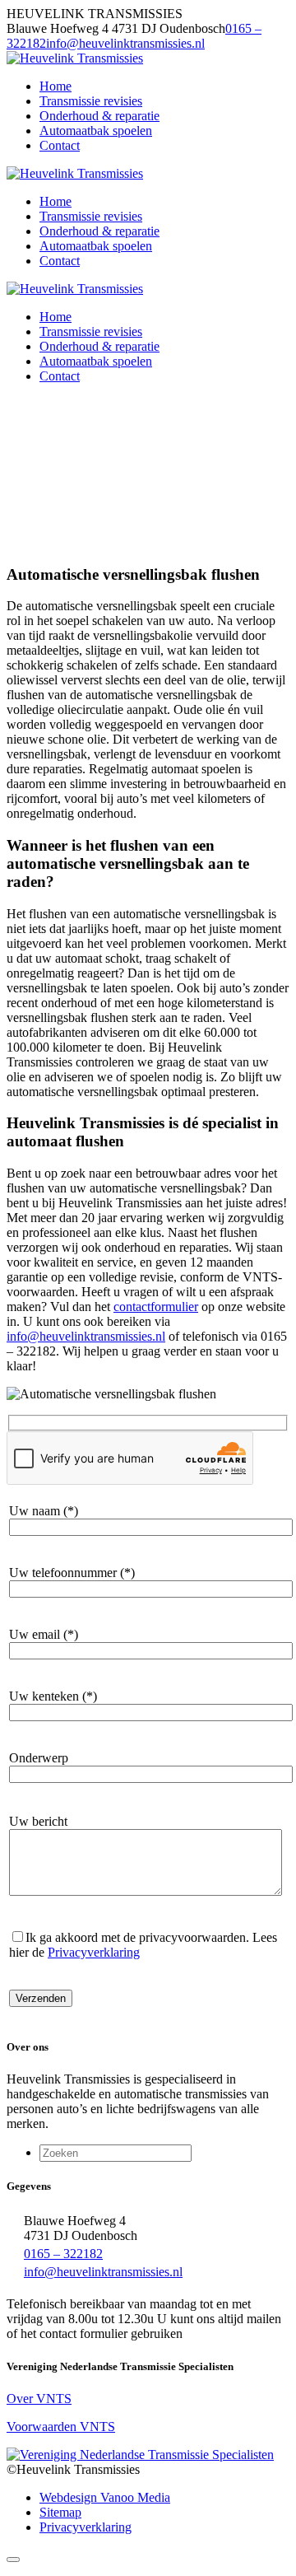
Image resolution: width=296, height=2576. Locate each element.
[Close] (13, 2560)
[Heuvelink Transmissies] (75, 58)
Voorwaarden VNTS (61, 2427)
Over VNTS (39, 2399)
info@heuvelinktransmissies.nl (125, 43)
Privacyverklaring (94, 1952)
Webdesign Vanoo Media (105, 2497)
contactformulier (156, 1307)
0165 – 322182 (63, 2254)
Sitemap (60, 2512)
